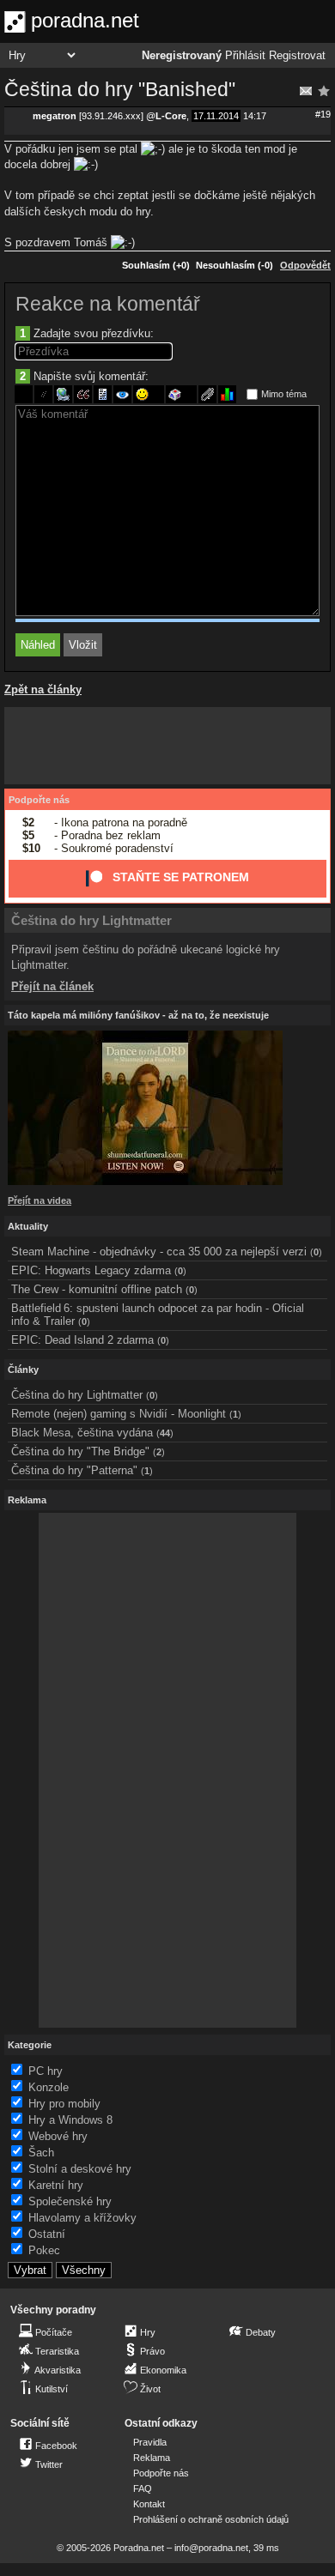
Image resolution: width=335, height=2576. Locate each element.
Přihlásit (245, 56)
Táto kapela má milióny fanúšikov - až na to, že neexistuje (138, 1015)
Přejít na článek (52, 986)
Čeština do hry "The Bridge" (80, 1451)
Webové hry (58, 2136)
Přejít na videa (40, 1200)
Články (23, 1370)
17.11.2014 (216, 116)
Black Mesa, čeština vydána (82, 1433)
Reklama (152, 2458)
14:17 (255, 116)
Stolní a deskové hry (80, 2169)
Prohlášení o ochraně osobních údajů (211, 2519)
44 (165, 1433)
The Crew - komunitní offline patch (97, 1289)
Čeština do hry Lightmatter (91, 920)
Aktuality (28, 1226)
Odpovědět (305, 265)
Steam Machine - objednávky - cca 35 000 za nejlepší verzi (159, 1252)
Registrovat (297, 56)
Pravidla (150, 2442)
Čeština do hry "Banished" (120, 89)
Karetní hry (56, 2185)
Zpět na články (43, 689)
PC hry (46, 2071)
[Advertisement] (167, 746)
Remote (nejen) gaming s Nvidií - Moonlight (119, 1414)
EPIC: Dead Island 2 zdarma (82, 1340)
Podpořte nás (39, 800)
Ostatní (47, 2234)
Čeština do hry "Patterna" (74, 1470)
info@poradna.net (211, 2548)
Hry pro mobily (64, 2104)
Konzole (49, 2087)
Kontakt (149, 2504)
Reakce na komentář (108, 304)
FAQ (143, 2488)
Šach (41, 2153)
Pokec (44, 2250)
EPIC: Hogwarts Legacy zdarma (91, 1270)
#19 (323, 114)
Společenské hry (70, 2201)
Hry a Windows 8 (70, 2120)
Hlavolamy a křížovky (82, 2218)
